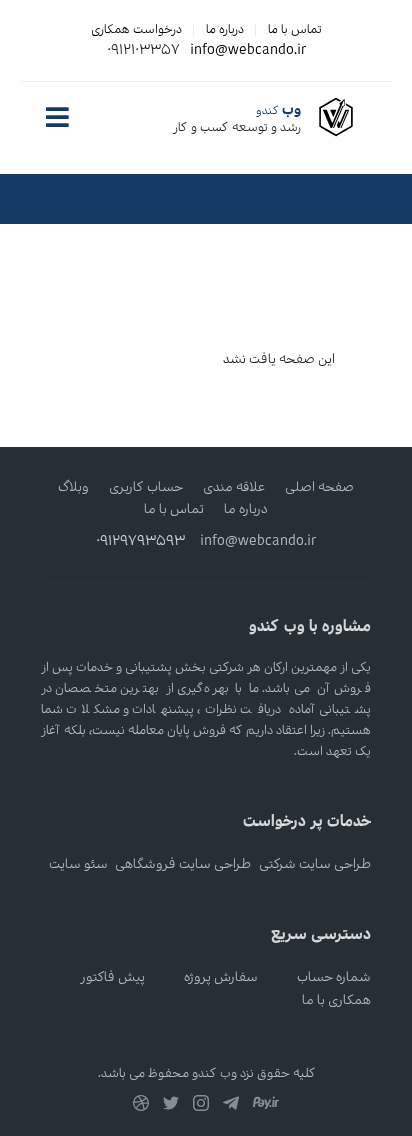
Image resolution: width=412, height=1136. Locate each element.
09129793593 (140, 541)
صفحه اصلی (319, 487)
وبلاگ (73, 487)
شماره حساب (334, 977)
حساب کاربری (146, 487)
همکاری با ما (336, 1000)
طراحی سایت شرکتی (315, 864)
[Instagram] (201, 1107)
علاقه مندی (234, 487)
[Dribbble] (141, 1107)
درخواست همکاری (136, 30)
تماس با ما (295, 30)
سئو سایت (78, 864)
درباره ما (225, 30)
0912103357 (143, 50)
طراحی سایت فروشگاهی (183, 864)
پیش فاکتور (112, 977)
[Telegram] (231, 1107)
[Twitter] (171, 1107)
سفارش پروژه (221, 977)
